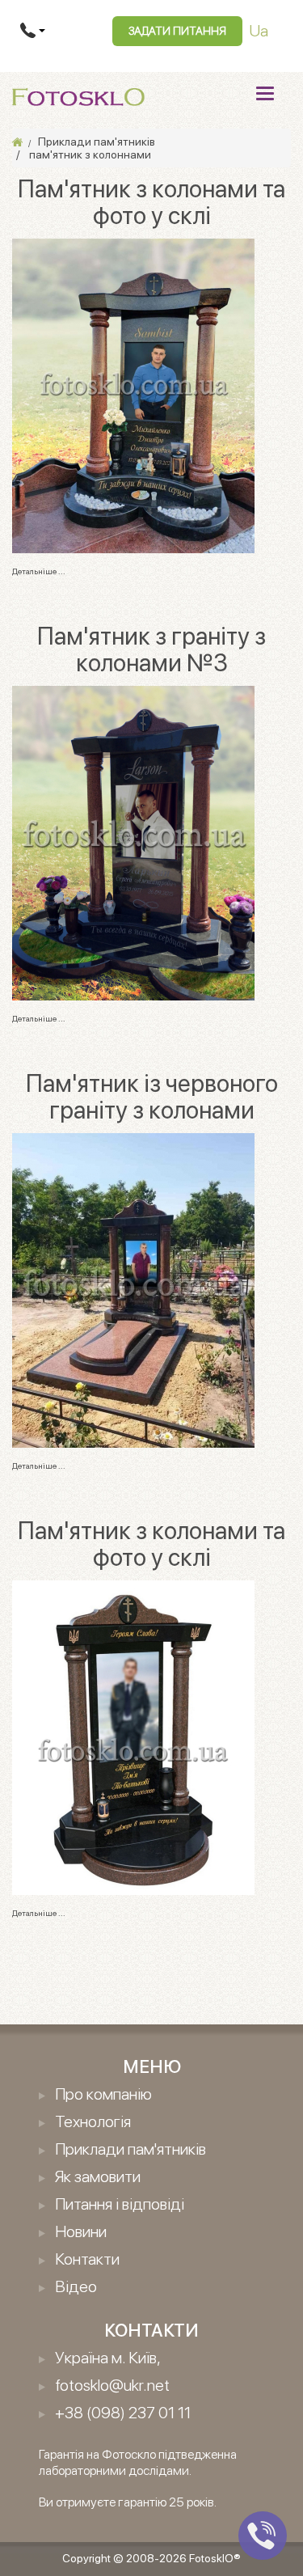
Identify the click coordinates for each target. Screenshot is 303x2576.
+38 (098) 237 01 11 (123, 2413)
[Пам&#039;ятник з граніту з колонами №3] (133, 842)
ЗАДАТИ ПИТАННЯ (177, 31)
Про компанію (103, 2094)
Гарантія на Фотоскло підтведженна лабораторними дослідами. (138, 2462)
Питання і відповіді (120, 2204)
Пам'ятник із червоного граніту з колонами (152, 1096)
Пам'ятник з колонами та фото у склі (151, 202)
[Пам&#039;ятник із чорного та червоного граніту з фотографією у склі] (133, 395)
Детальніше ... (39, 571)
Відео (76, 2286)
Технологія (93, 2121)
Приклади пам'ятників (130, 2149)
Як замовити (98, 2176)
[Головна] (17, 142)
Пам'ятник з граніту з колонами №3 (151, 649)
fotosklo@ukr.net (112, 2385)
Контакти (87, 2259)
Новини (81, 2231)
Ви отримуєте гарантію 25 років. (128, 2502)
